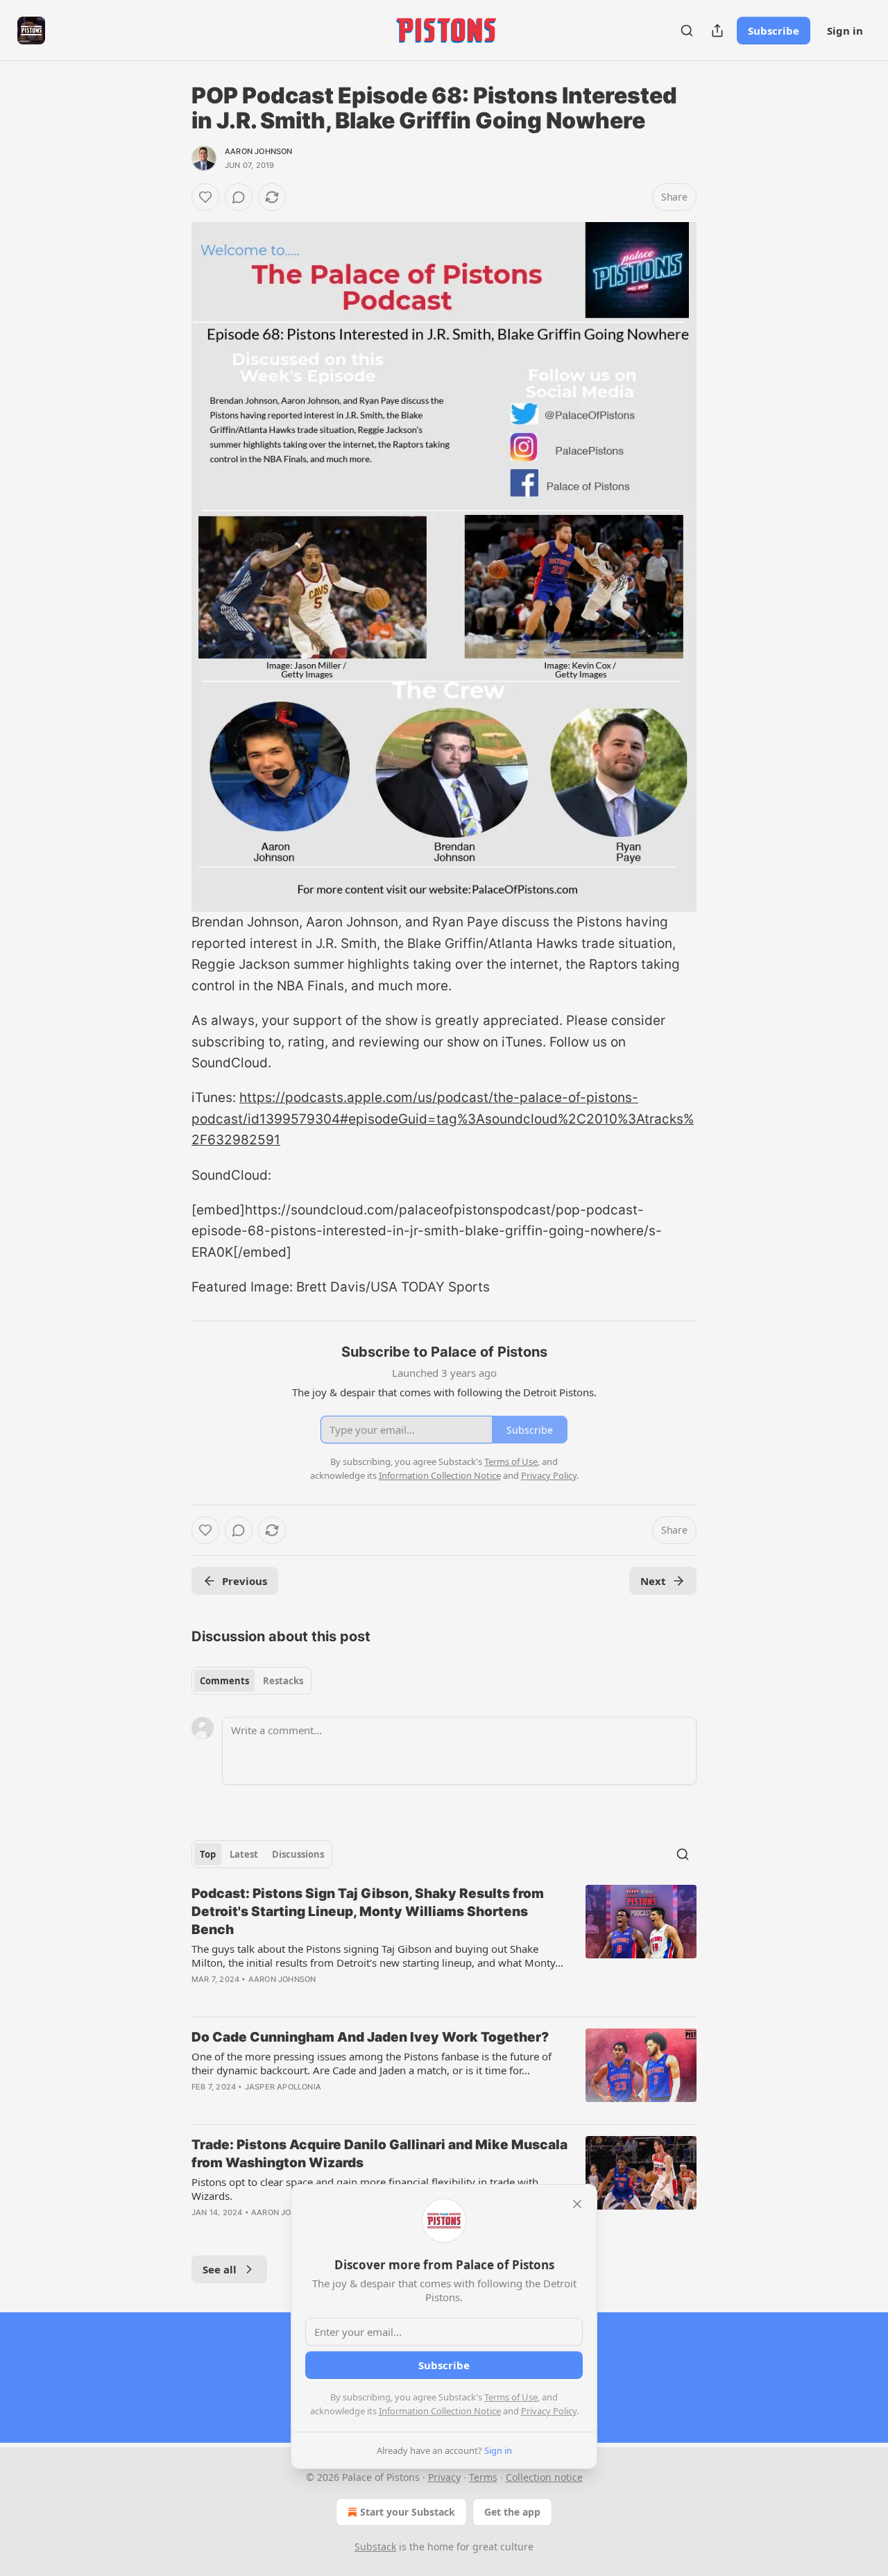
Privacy (444, 2477)
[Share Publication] (717, 31)
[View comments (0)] (239, 197)
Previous (245, 1581)
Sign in (845, 31)
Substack (375, 2547)
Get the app (512, 2512)
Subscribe (774, 31)
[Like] (205, 197)
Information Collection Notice (440, 2411)
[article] (444, 1945)
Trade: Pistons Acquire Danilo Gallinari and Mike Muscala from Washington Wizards (379, 2154)
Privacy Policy (549, 2411)
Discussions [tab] (298, 1854)
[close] (577, 2204)
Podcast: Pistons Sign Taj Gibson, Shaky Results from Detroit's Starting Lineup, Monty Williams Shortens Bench (368, 1912)
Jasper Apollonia (283, 2087)
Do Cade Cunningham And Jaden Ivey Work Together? (370, 2037)
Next (653, 1581)
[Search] (687, 31)
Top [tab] (208, 1854)
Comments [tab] (224, 1681)
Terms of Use (511, 2397)
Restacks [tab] (283, 1681)
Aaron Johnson (259, 151)
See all (220, 2269)
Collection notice (544, 2477)
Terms (483, 2477)
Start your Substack (408, 2512)
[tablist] (251, 1681)
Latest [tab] (244, 1854)
